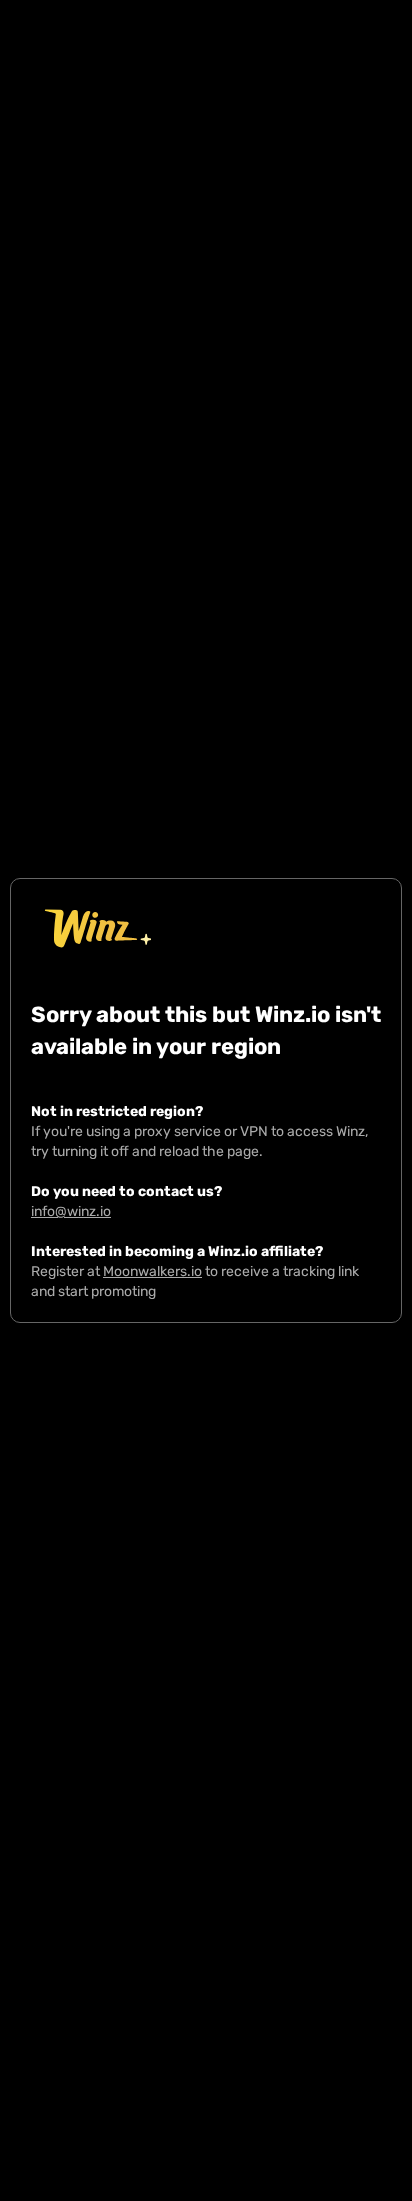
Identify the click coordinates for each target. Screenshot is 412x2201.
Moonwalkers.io (152, 1271)
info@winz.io (71, 1211)
